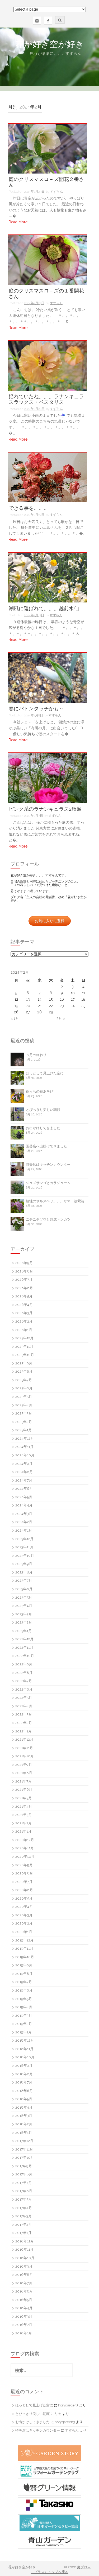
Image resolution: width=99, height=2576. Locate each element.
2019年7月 (24, 1982)
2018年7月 (24, 2082)
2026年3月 (24, 1313)
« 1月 (15, 1018)
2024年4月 (24, 1505)
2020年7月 (24, 1882)
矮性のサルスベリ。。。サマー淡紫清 (55, 1201)
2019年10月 (25, 1957)
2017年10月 (25, 2158)
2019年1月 (23, 2032)
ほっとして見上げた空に (45, 1073)
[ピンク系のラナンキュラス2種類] (48, 778)
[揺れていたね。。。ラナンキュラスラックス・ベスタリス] (48, 365)
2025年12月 (24, 1338)
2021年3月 (23, 1815)
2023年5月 (24, 1597)
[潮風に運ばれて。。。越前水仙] (48, 577)
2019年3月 (24, 2016)
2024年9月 (24, 1464)
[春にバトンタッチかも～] (48, 677)
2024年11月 (24, 1447)
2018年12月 (25, 2040)
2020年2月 (24, 1923)
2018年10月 (25, 2057)
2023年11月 (24, 1547)
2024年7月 (24, 1480)
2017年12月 (24, 2141)
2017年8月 (24, 2174)
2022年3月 (24, 1714)
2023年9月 (24, 1564)
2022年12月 (24, 1639)
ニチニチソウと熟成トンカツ (48, 1219)
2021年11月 (24, 1748)
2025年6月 (24, 1388)
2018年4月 (24, 2107)
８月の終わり (36, 1055)
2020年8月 (24, 1873)
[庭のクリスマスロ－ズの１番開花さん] (48, 260)
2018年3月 (24, 2116)
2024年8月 (24, 1472)
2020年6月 (24, 1890)
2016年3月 (24, 2316)
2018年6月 (24, 2091)
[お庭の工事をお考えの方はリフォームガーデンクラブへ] (49, 2471)
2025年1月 (23, 1430)
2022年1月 (23, 1731)
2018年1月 (24, 2133)
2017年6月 (24, 2191)
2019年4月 (24, 2007)
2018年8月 (24, 2074)
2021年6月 (24, 1790)
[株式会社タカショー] (49, 2505)
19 (16, 1006)
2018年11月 (24, 2049)
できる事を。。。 (29, 508)
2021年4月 (24, 1806)
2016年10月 (25, 2258)
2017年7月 (23, 2183)
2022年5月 (24, 1698)
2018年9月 (24, 2066)
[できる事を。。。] (48, 477)
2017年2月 (23, 2225)
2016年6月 (24, 2291)
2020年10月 (25, 1857)
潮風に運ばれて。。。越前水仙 (44, 608)
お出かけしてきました (43, 1128)
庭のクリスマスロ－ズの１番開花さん (46, 294)
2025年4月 (24, 1405)
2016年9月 (24, 2266)
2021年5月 (23, 1798)
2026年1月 (24, 1330)
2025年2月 (24, 1422)
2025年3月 (24, 1413)
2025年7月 (24, 1380)
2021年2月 (23, 1823)
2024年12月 (25, 1438)
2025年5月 (24, 1397)
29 (51, 1012)
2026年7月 (24, 1280)
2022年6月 (24, 1689)
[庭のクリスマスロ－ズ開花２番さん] (48, 148)
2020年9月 (24, 1865)
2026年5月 (24, 1296)
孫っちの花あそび (40, 1091)
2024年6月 (24, 1489)
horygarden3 (68, 2405)
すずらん (56, 192)
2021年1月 (23, 1831)
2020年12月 (25, 1840)
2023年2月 (24, 1622)
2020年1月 (24, 1932)
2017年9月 (24, 2166)
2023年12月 (24, 1539)
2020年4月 (24, 1907)
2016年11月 (24, 2249)
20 (28, 1006)
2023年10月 (25, 1556)
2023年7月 (24, 1580)
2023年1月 (23, 1631)
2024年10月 (25, 1455)
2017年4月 (24, 2208)
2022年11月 (24, 1648)
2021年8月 (24, 1773)
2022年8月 (24, 1673)
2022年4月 (24, 1706)
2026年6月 (24, 1288)
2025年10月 (25, 1355)
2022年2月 (24, 1723)
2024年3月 (24, 1514)
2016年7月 (24, 2283)
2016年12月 (25, 2241)
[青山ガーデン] (49, 2541)
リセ (58, 2414)
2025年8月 (24, 1371)
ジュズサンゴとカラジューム (48, 1183)
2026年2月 (24, 1321)
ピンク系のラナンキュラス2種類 (45, 809)
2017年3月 (23, 2216)
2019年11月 (24, 1948)
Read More (18, 222)
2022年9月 (24, 1664)
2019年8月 (24, 1974)
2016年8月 (24, 2275)
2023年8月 (24, 1572)
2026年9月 (24, 1263)
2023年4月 (24, 1606)
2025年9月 (24, 1363)
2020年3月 (24, 1915)
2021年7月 (23, 1781)
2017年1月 (23, 2233)
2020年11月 (25, 1848)
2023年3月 (24, 1614)
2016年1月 (24, 2333)
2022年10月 (25, 1656)
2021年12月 (24, 1739)
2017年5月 (23, 2199)
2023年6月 (24, 1589)
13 (28, 999)
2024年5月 (24, 1497)
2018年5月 (24, 2099)
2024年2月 (24, 1522)
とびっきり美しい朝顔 (43, 1110)
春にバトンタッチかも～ (36, 709)
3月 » (61, 1018)
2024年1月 (24, 1530)
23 (62, 1006)
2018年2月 (24, 2124)
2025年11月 (24, 1347)
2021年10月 (25, 1756)
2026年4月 (24, 1305)
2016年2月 (24, 2325)
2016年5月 (24, 2300)
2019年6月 (24, 1990)
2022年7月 (24, 1681)
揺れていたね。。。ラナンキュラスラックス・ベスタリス (46, 399)
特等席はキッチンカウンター (48, 1165)
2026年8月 (24, 1271)
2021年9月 (24, 1765)
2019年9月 (24, 1965)
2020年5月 (24, 1898)
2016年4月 (24, 2308)
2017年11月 (24, 2149)
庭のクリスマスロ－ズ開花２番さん (46, 182)
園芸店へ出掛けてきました (46, 1146)
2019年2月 (24, 2024)
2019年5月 (24, 1999)
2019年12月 (24, 1940)
